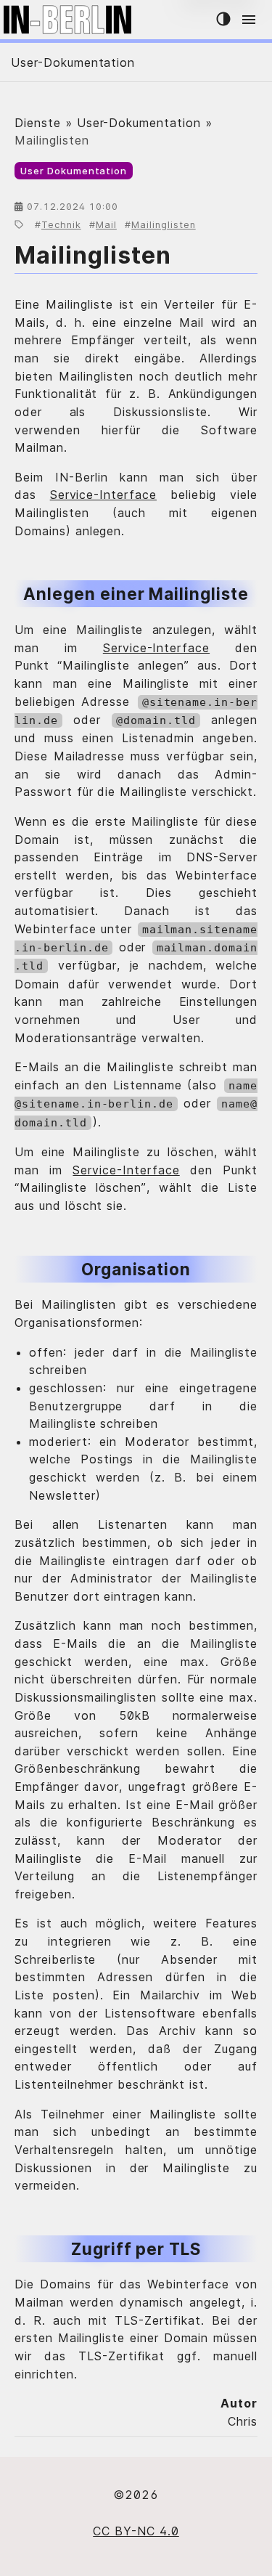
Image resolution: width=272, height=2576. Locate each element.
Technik (61, 225)
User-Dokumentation (73, 62)
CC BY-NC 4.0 (136, 2531)
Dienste (38, 123)
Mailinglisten (163, 225)
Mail (106, 225)
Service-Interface (103, 495)
